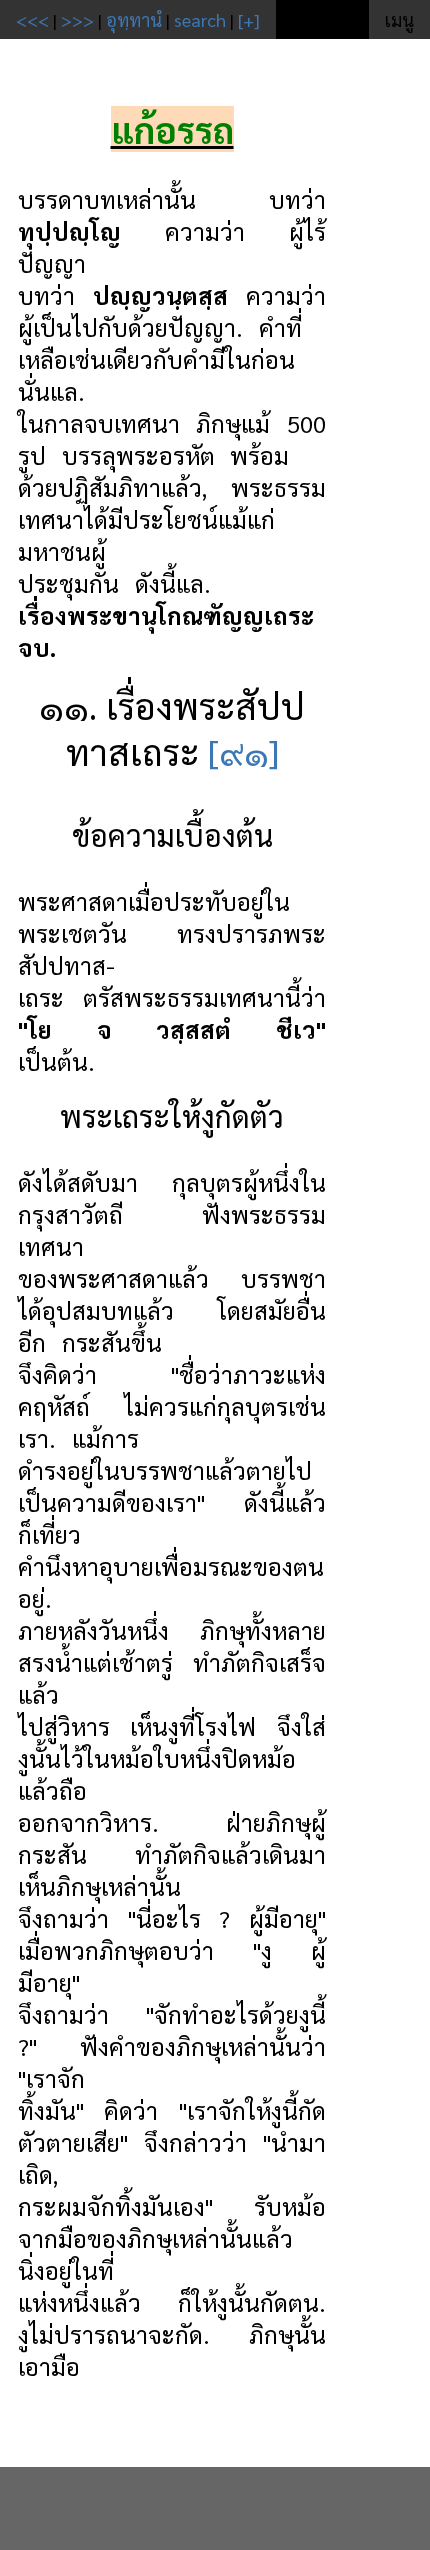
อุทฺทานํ (134, 19)
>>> (77, 19)
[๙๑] (243, 751)
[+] (249, 19)
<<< (32, 19)
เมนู (399, 19)
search (200, 19)
